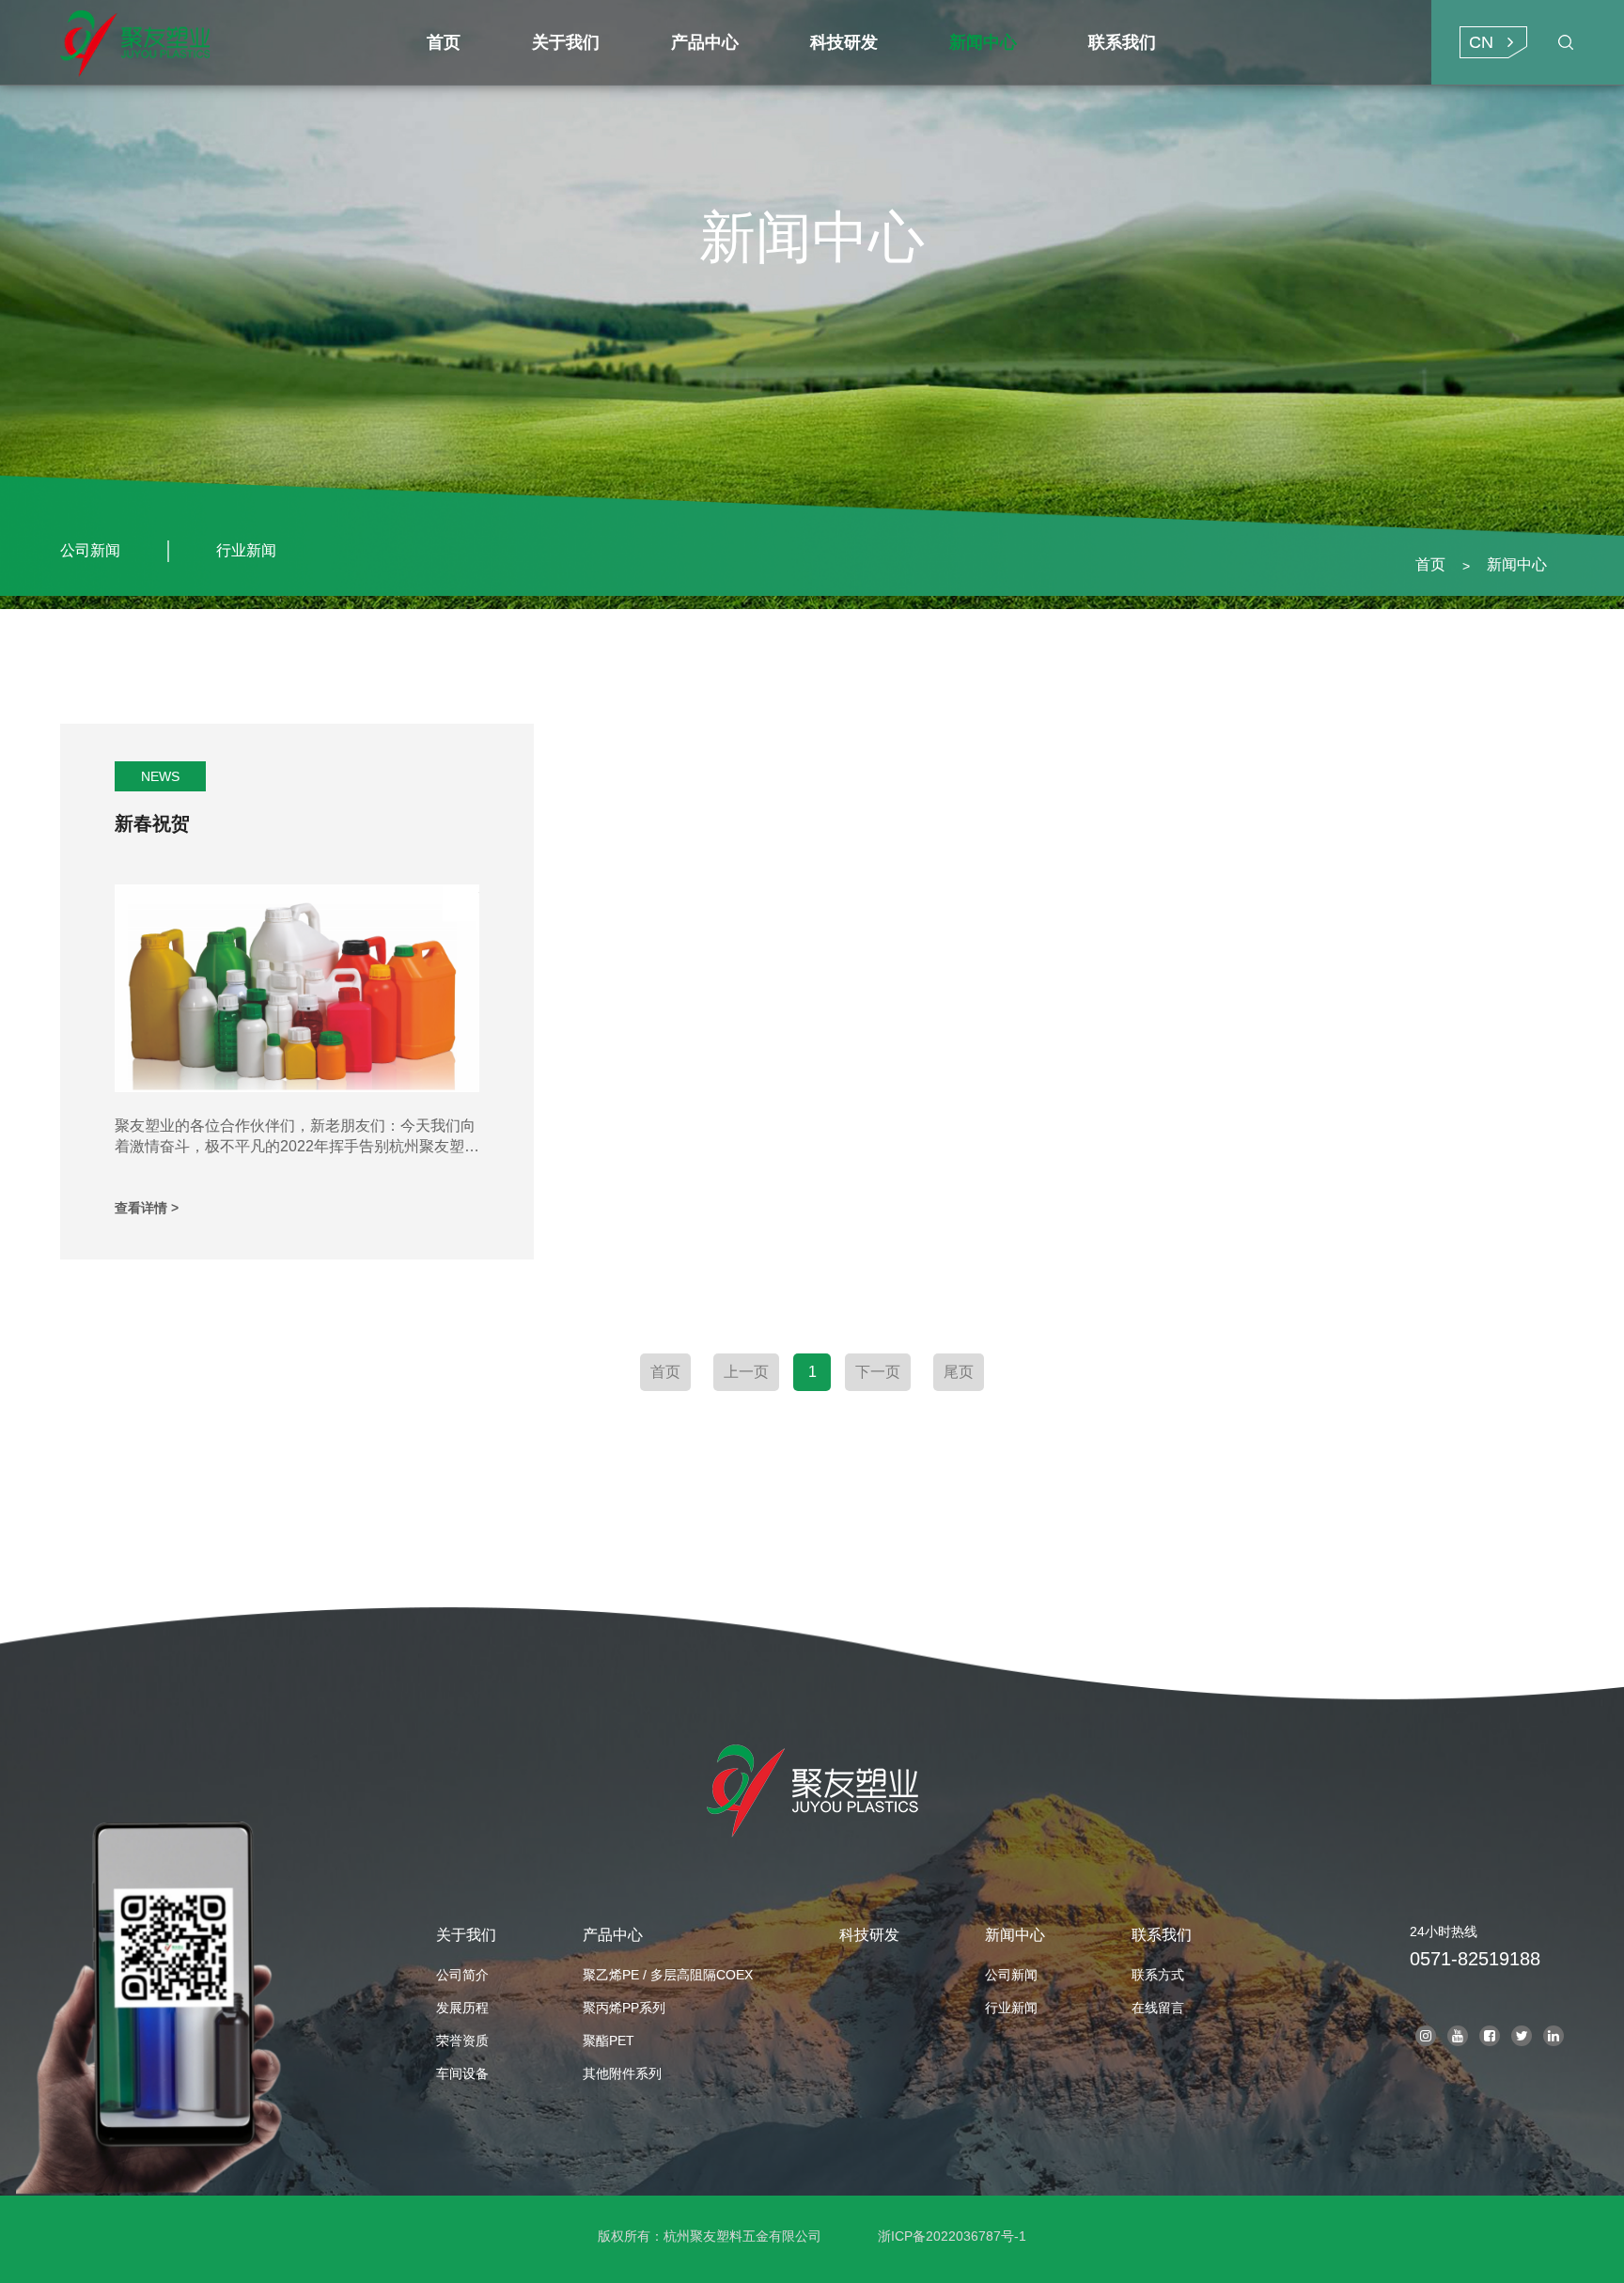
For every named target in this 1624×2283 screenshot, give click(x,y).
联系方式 (1158, 1975)
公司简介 (462, 1975)
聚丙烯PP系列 (624, 2008)
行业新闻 (246, 550)
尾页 (959, 1372)
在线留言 (1158, 2008)
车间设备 (462, 2073)
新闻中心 (1517, 564)
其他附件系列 (622, 2073)
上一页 (746, 1372)
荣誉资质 (462, 2041)
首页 (1430, 564)
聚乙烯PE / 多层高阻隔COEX (668, 1975)
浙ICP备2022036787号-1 (952, 2236)
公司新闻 (90, 550)
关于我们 (466, 1935)
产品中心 (613, 1935)
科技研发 (869, 1935)
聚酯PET (609, 2041)
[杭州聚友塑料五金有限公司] (226, 42)
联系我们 (1162, 1935)
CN (1481, 42)
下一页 (878, 1372)
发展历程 (462, 2008)
